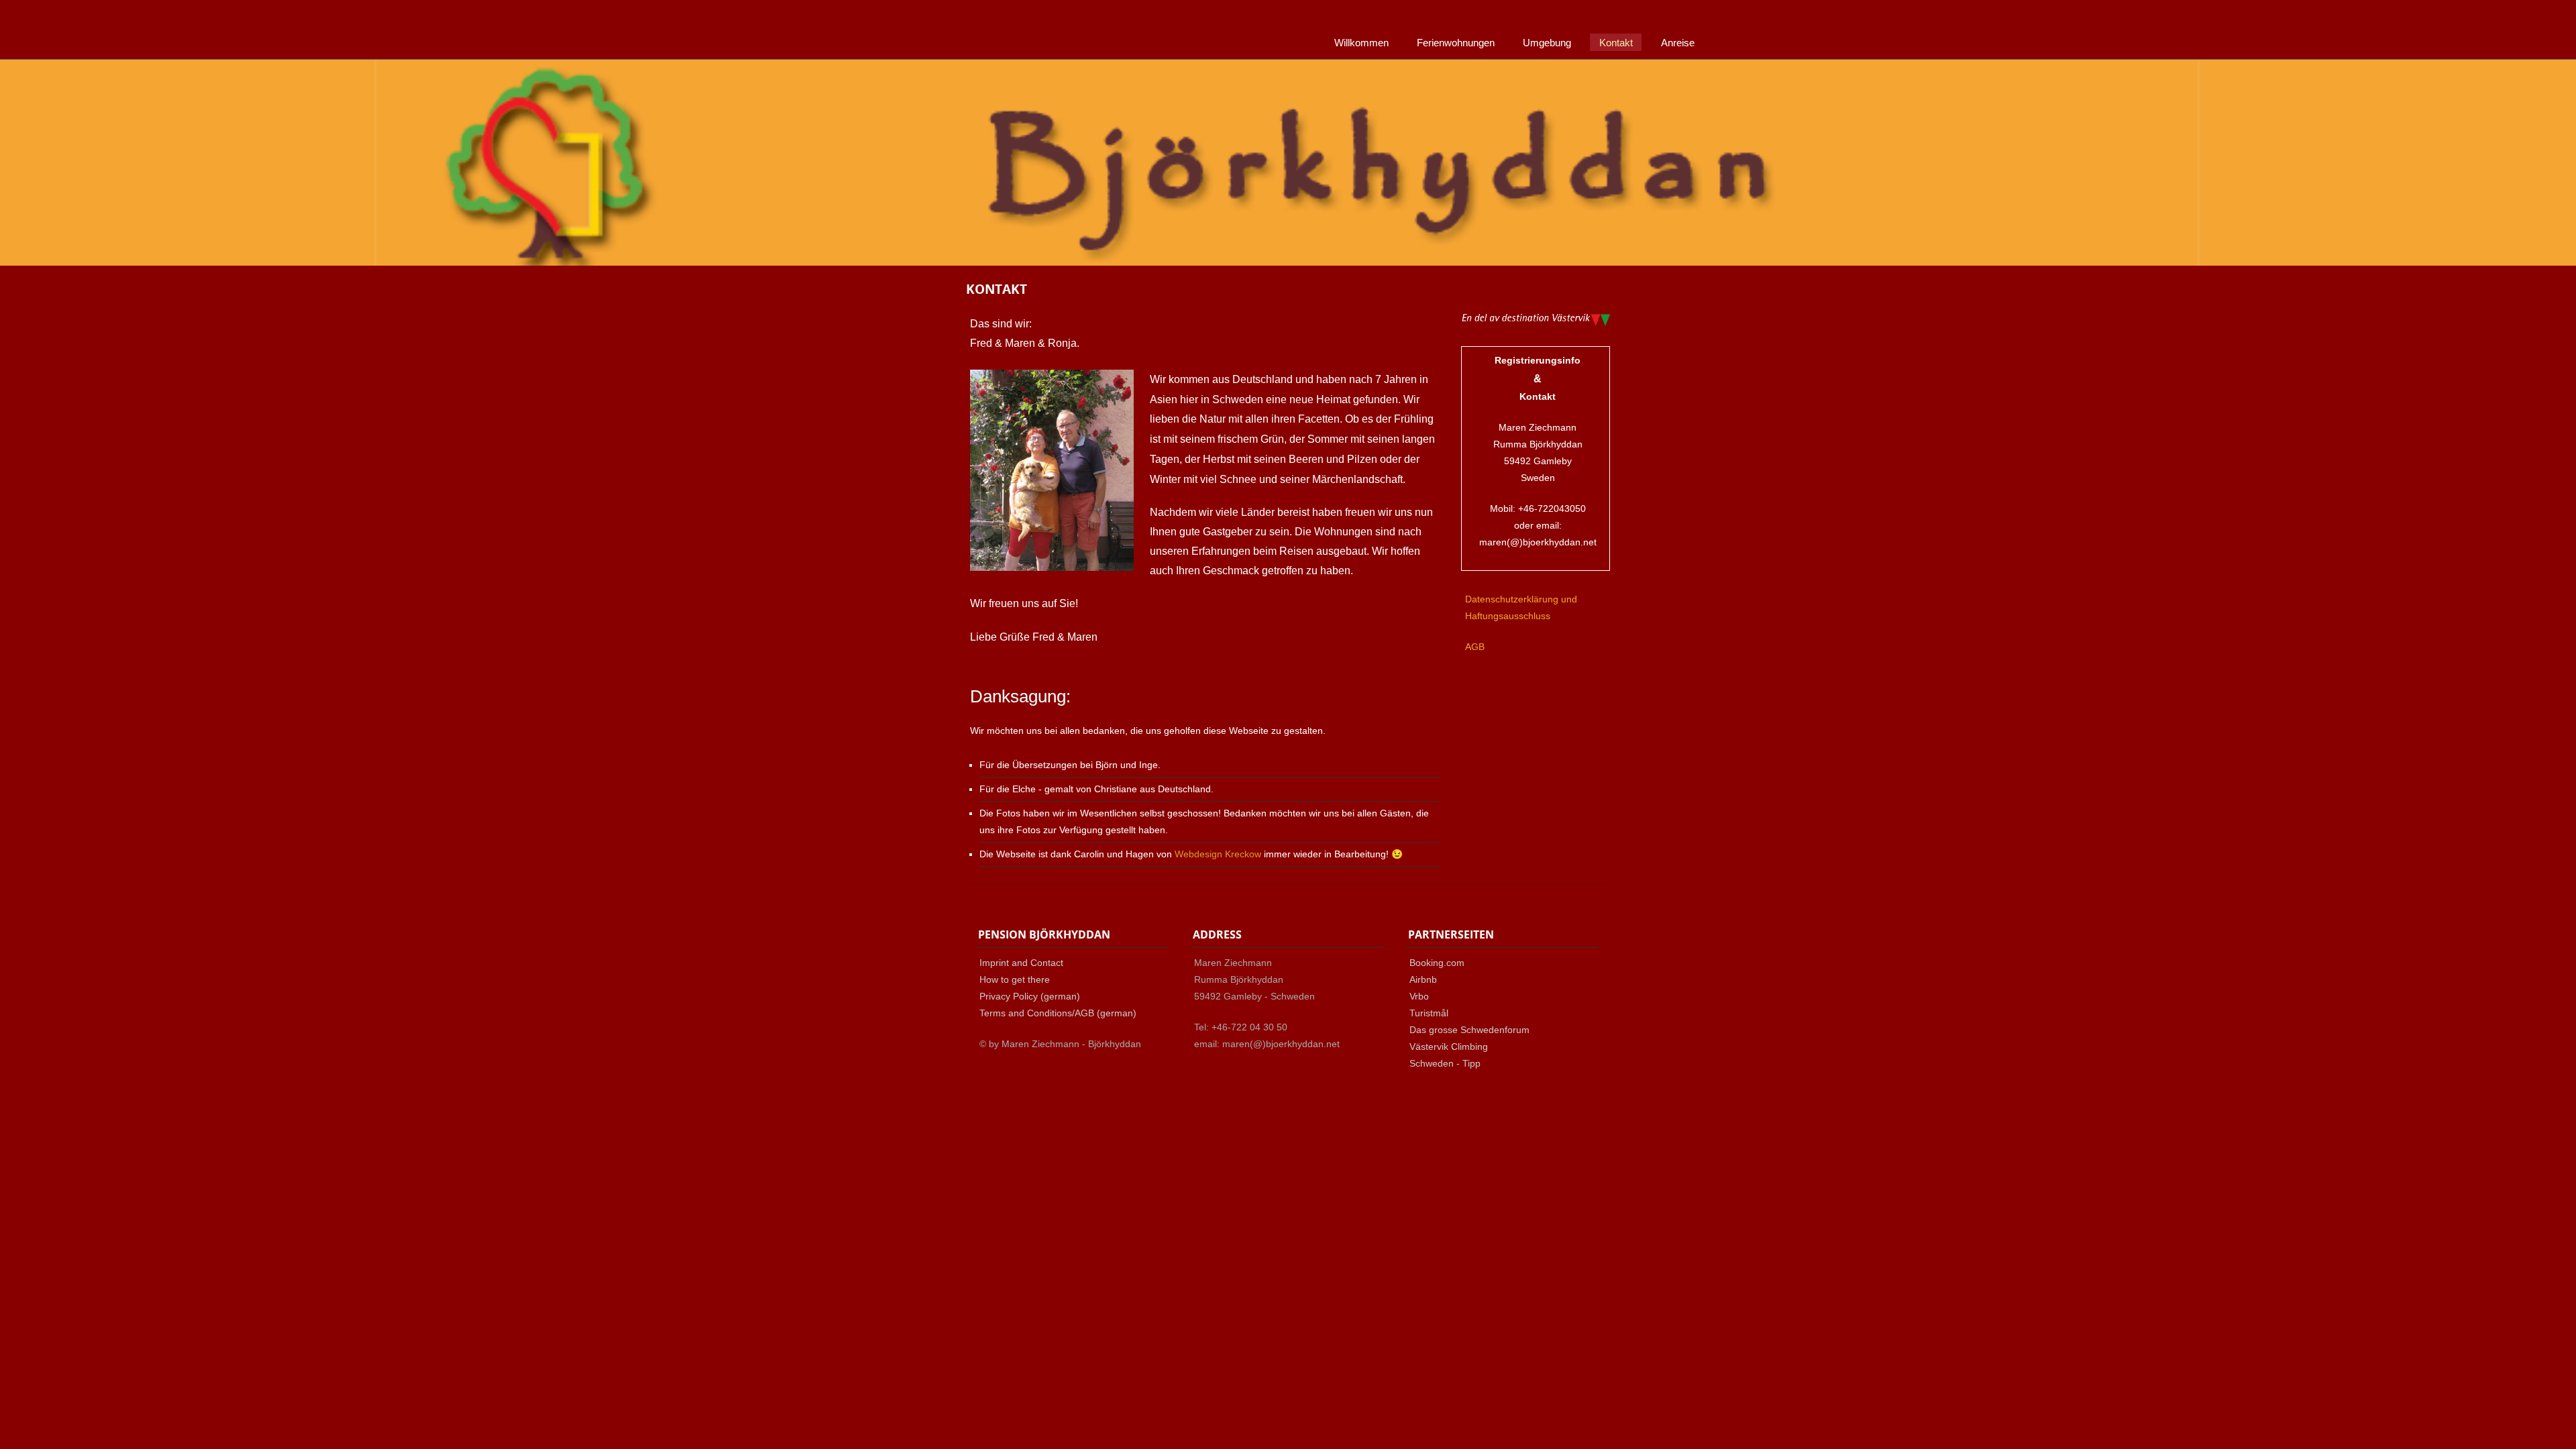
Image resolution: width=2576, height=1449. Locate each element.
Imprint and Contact (1021, 963)
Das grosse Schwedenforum (1469, 1030)
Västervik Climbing (1449, 1046)
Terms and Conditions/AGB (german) (1058, 1013)
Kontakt (1616, 43)
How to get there (1015, 979)
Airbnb (1423, 979)
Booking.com (1437, 963)
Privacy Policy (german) (1030, 996)
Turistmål (1429, 1013)
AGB (1475, 647)
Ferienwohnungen (1456, 43)
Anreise (1678, 43)
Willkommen (1361, 43)
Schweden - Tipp (1445, 1063)
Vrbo (1419, 996)
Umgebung (1547, 43)
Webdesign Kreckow (1218, 854)
